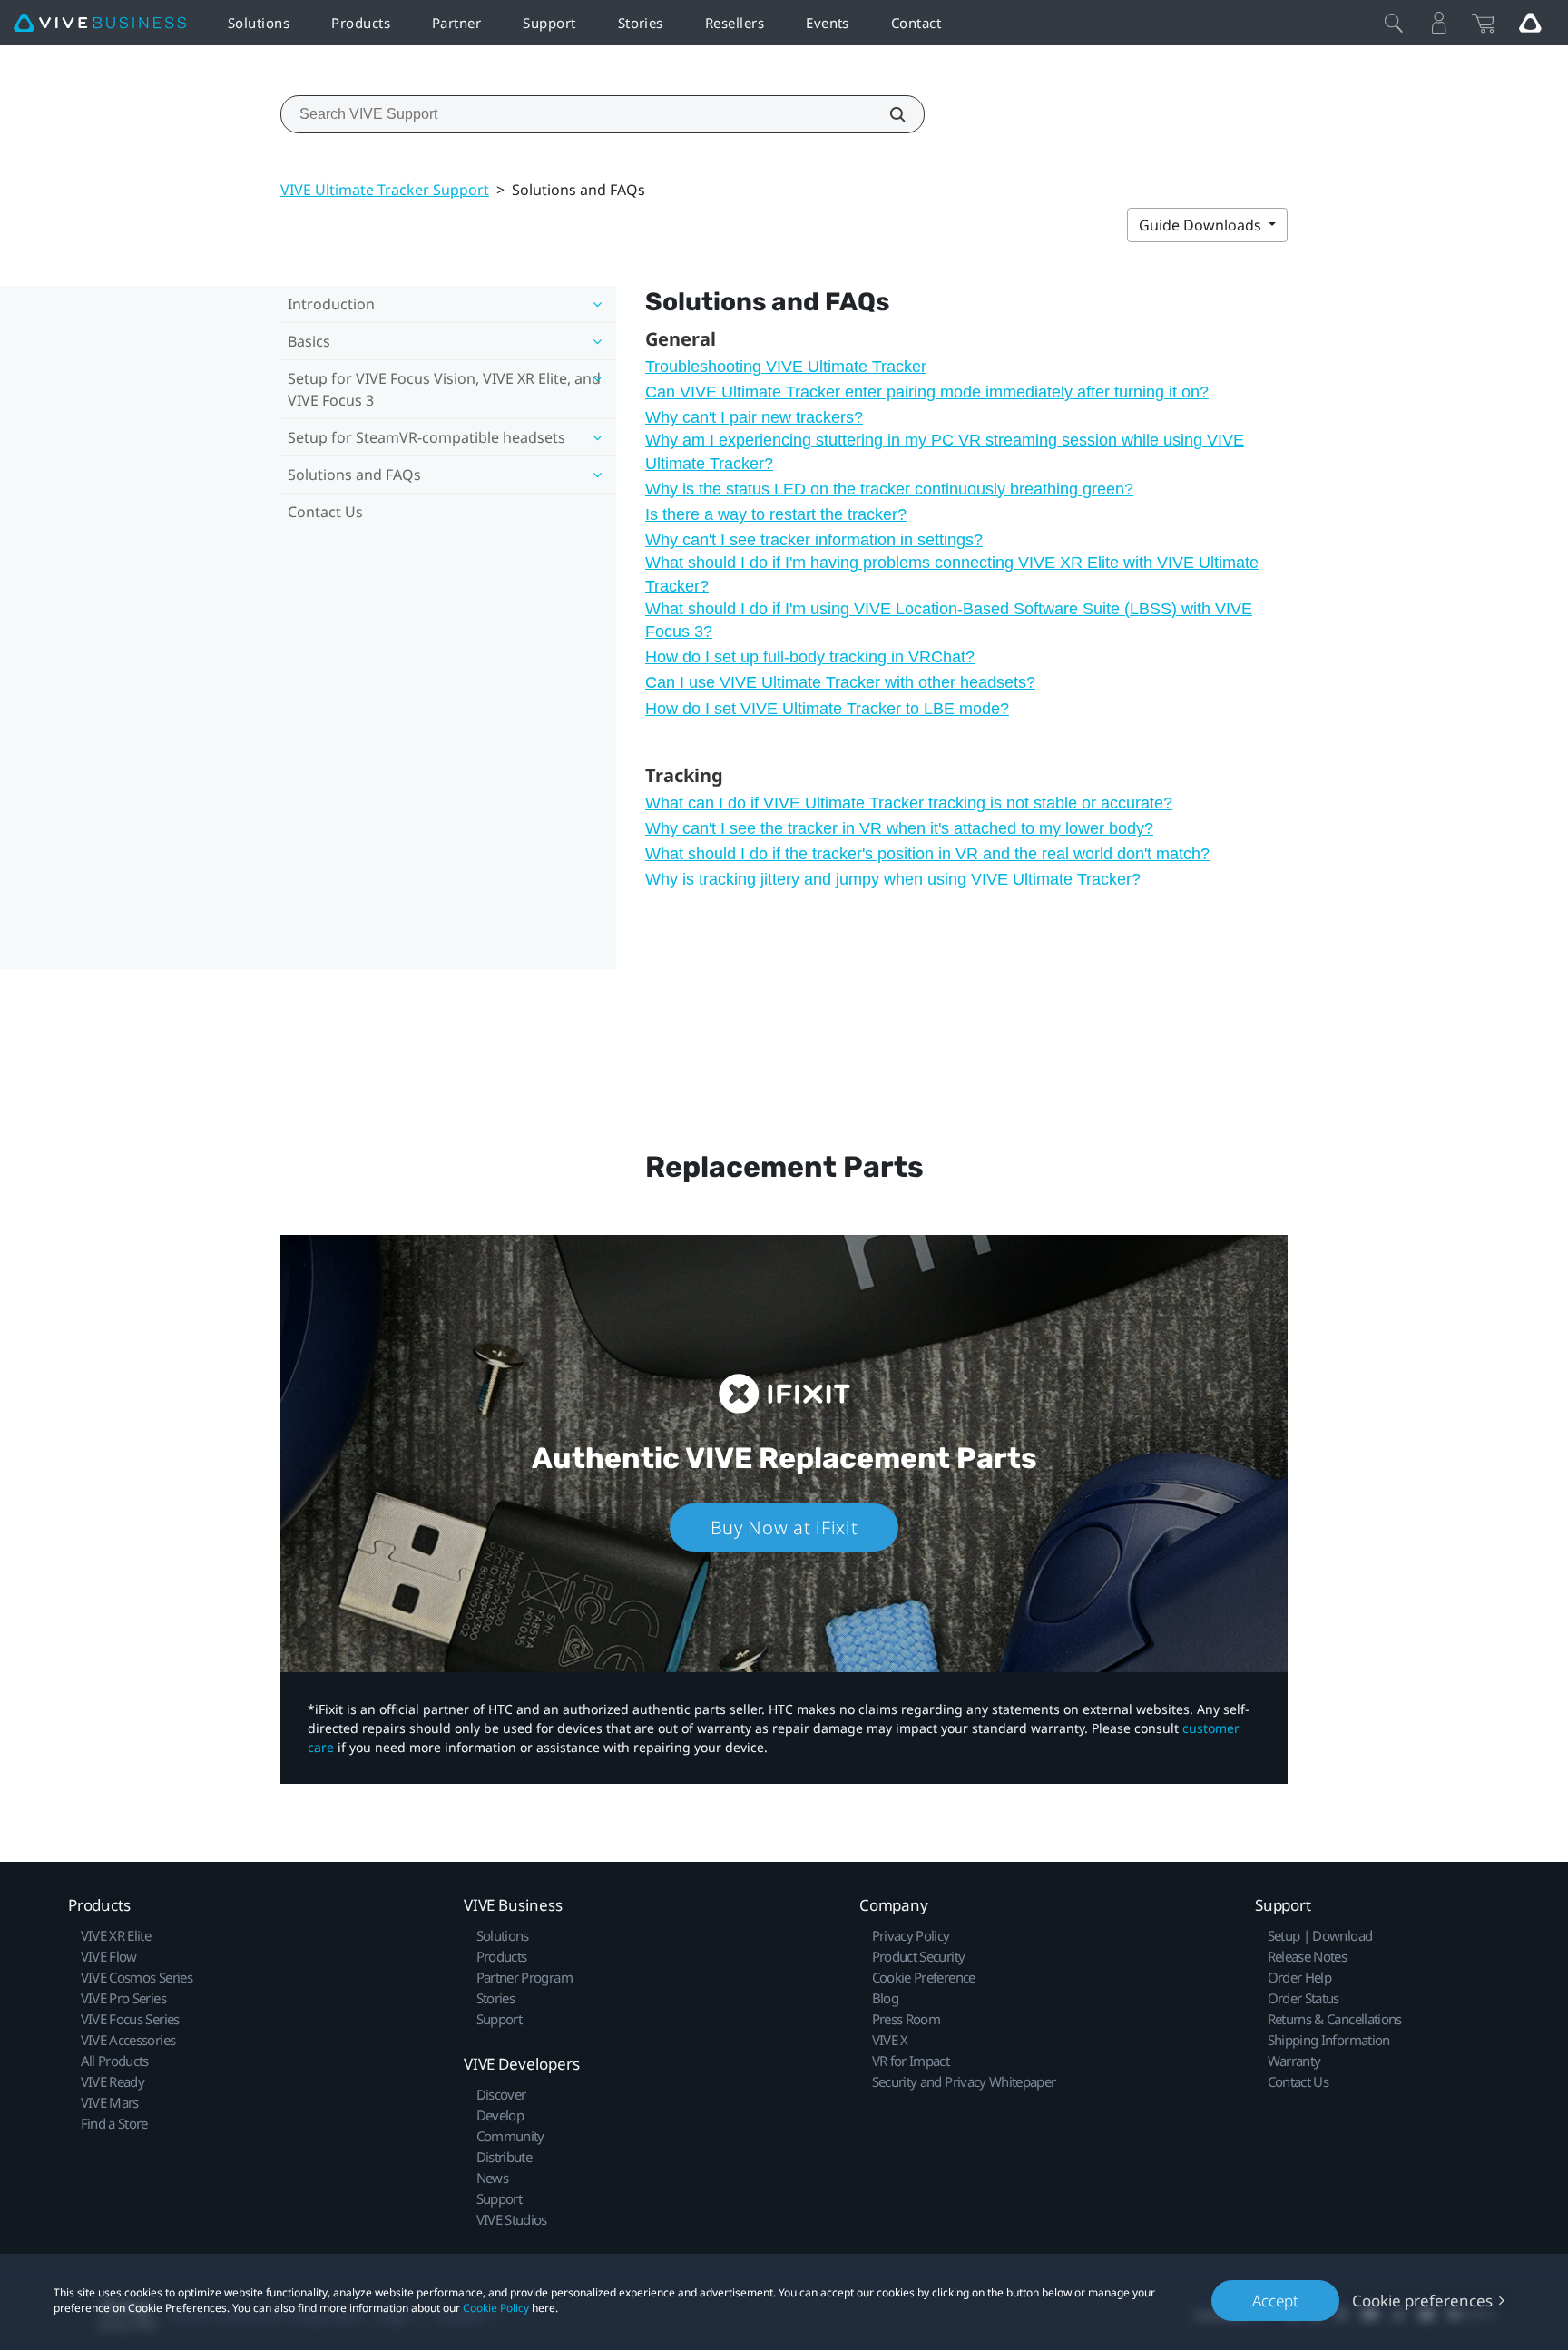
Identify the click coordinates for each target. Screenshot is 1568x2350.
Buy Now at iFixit (784, 1527)
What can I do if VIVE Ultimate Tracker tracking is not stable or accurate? (909, 803)
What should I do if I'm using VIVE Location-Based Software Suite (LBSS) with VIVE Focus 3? (949, 620)
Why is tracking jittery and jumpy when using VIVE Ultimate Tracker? (893, 879)
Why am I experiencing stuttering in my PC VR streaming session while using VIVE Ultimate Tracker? (945, 451)
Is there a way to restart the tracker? (776, 514)
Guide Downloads (1202, 225)
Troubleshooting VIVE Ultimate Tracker (786, 367)
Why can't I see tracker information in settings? (814, 540)
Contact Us (325, 512)
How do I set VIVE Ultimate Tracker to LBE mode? (827, 709)
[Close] (1394, 23)
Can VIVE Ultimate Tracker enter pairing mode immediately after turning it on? (927, 392)
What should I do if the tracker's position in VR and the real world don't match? (927, 854)
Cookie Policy (496, 2308)
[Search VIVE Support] (887, 114)
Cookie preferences (1422, 2301)
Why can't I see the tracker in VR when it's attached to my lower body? (899, 828)
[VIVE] (100, 23)
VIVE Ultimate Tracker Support (385, 190)
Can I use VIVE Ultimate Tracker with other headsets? (840, 682)
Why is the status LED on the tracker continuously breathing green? (889, 489)
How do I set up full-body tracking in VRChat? (810, 657)
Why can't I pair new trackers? (754, 417)
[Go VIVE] (1530, 23)
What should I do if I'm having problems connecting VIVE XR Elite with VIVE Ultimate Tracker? (952, 574)
